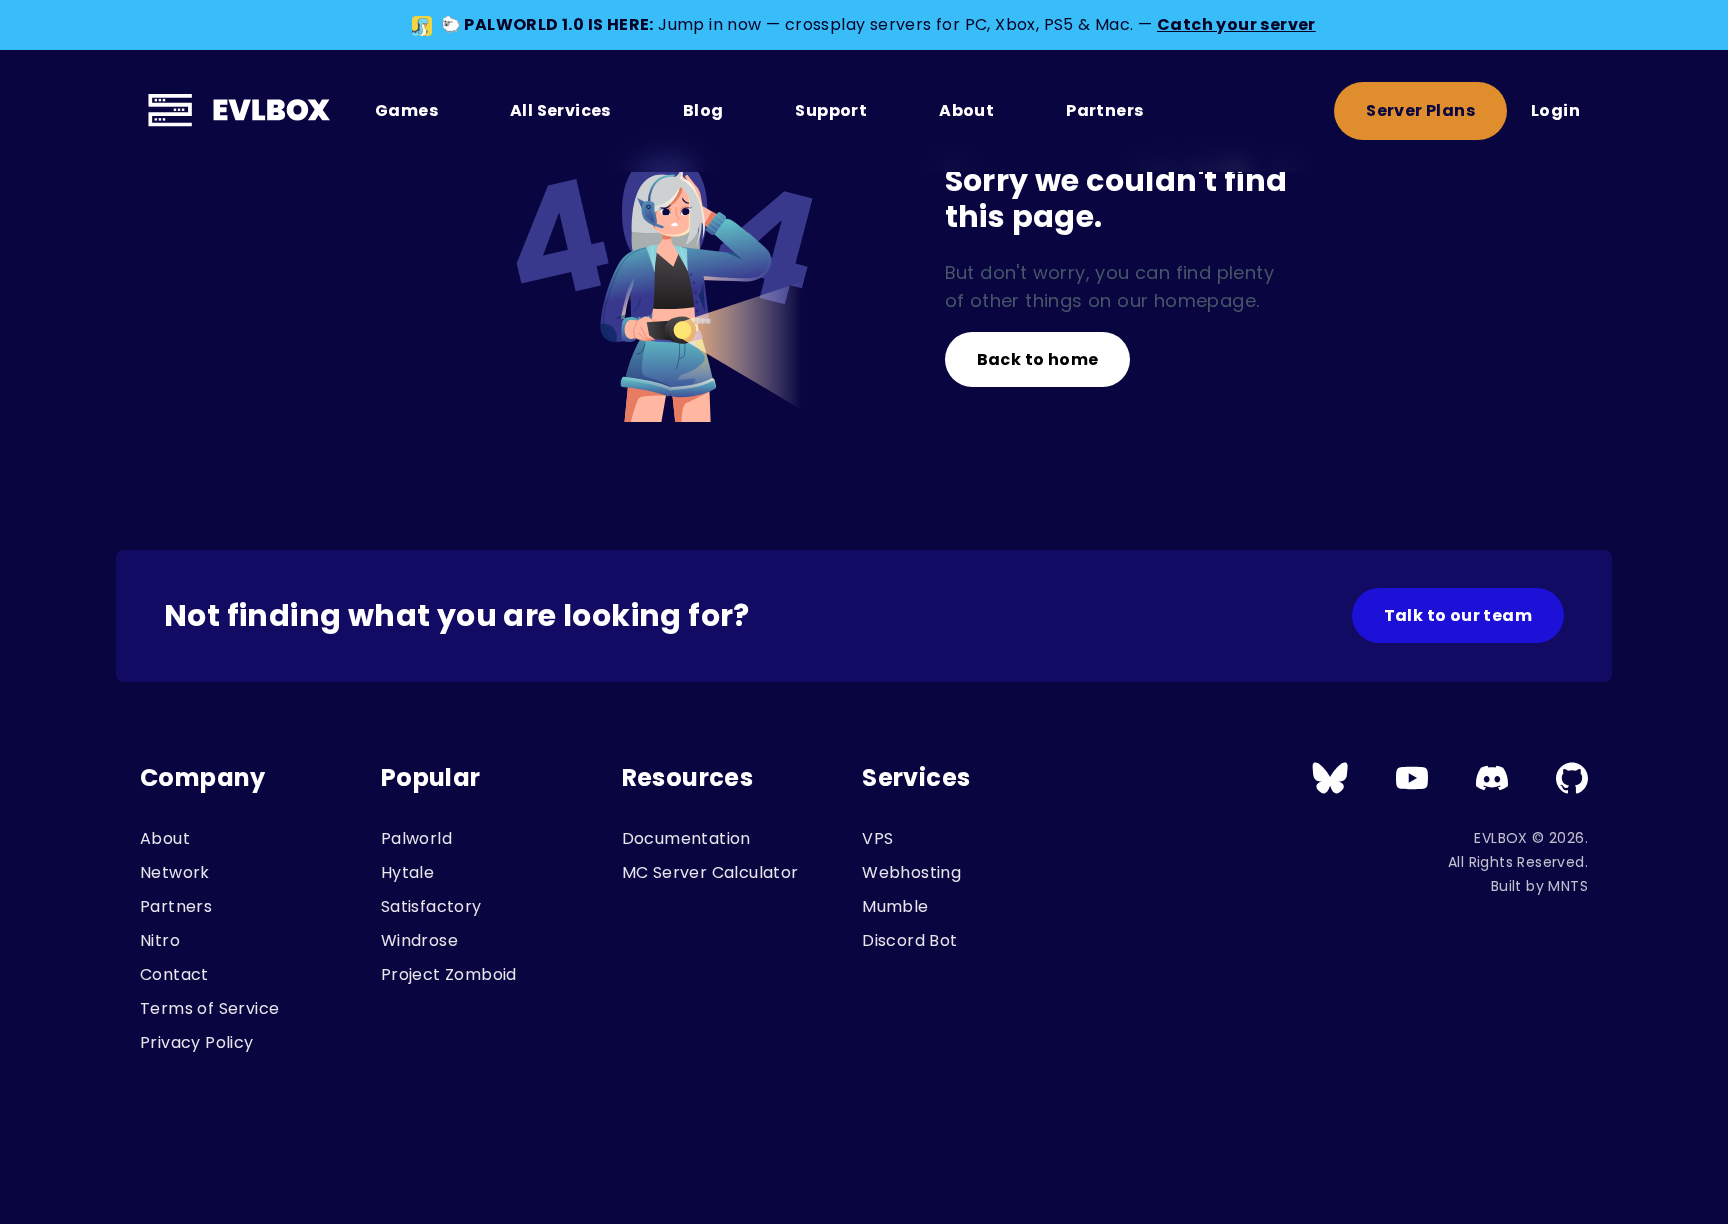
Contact (174, 974)
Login (1555, 110)
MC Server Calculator (710, 872)
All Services (560, 110)
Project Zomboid (449, 974)
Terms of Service (209, 1008)
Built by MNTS (1539, 886)
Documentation (686, 838)
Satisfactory (431, 906)
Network (175, 872)
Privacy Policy (197, 1042)
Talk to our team (1458, 615)
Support (831, 110)
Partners (1104, 110)
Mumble (895, 906)
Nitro (160, 940)
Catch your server (1236, 24)
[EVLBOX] (241, 111)
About (966, 110)
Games (406, 110)
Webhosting (911, 872)
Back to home (1038, 359)
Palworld (416, 838)
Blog (703, 110)
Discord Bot (909, 940)
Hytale (407, 872)
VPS (877, 838)
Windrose (419, 940)
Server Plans (1420, 110)
